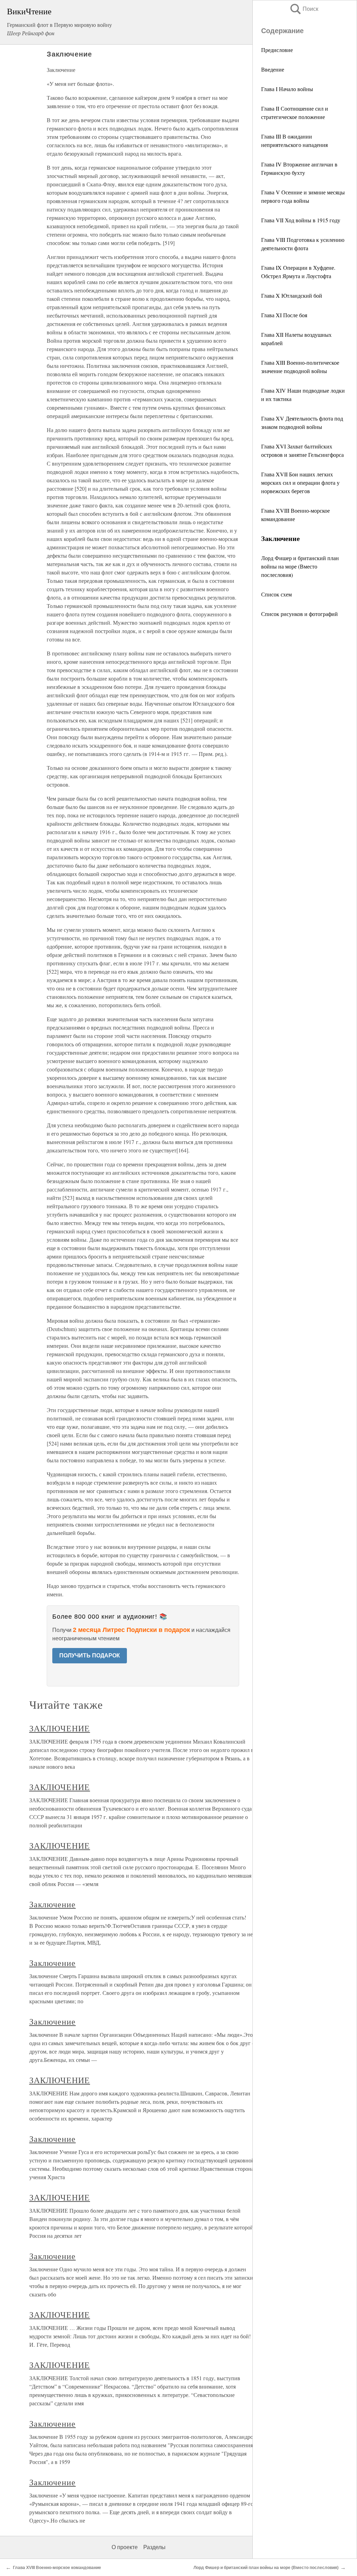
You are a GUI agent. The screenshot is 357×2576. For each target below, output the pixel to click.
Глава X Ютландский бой (292, 295)
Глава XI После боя (284, 315)
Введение (273, 69)
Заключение (53, 1904)
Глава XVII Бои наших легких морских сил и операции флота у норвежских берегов (300, 482)
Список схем (276, 594)
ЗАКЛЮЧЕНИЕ (60, 1728)
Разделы (154, 2547)
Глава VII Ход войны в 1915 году (301, 220)
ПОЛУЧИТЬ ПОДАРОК (90, 1656)
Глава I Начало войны (287, 89)
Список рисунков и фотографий (299, 614)
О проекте (125, 2547)
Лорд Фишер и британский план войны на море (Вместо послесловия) (300, 566)
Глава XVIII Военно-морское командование (57, 2568)
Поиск (304, 9)
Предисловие (277, 50)
